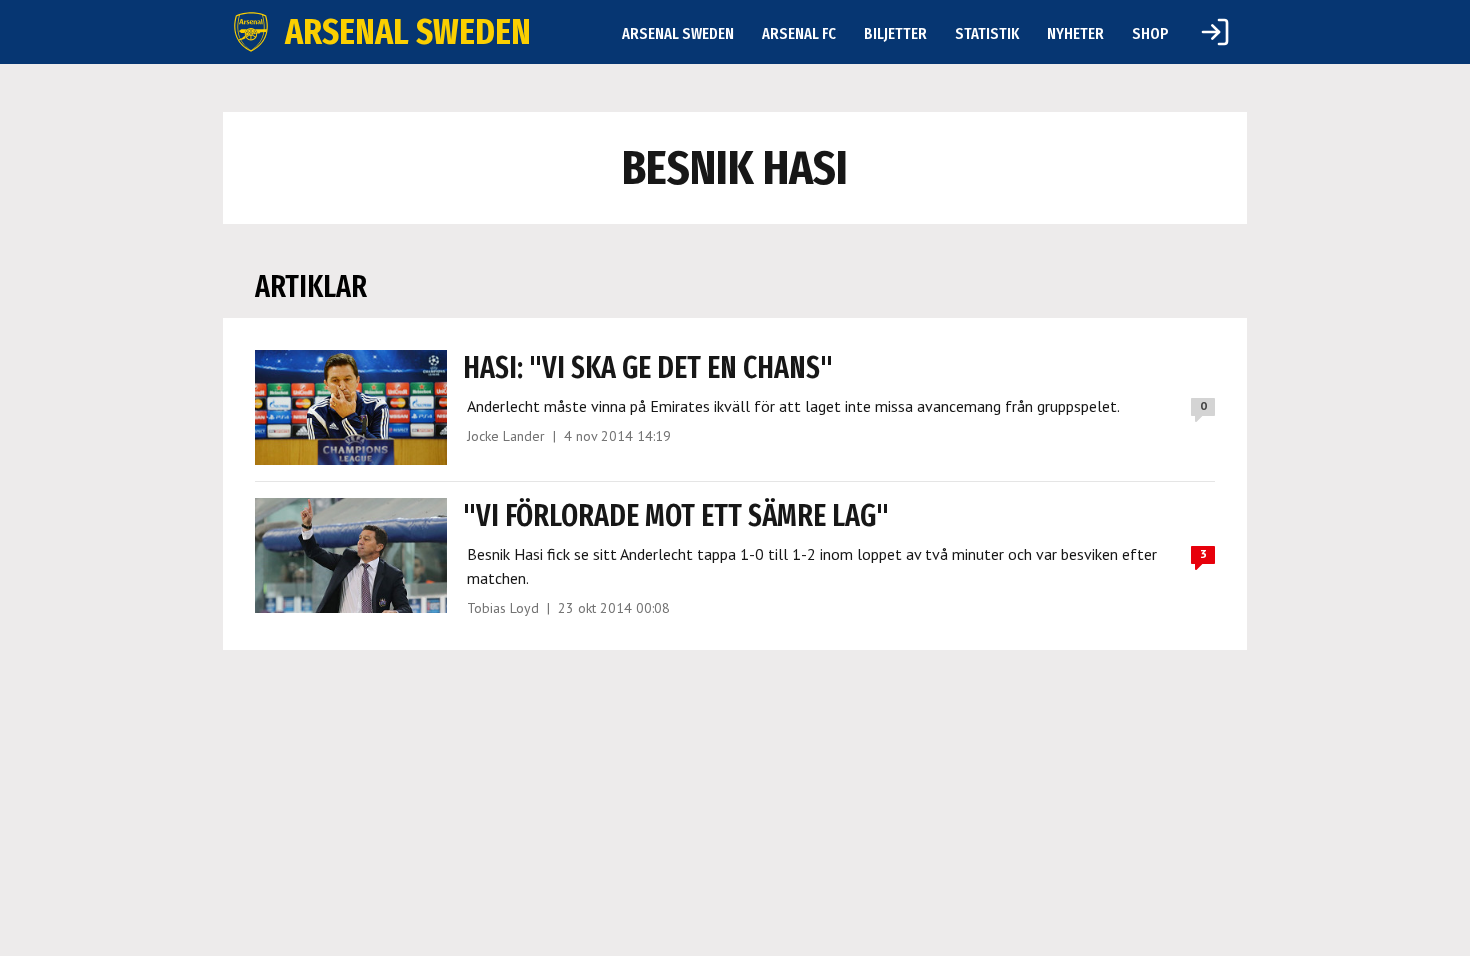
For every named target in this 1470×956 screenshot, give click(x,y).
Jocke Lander (506, 436)
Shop (1150, 33)
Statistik (987, 33)
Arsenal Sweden (678, 33)
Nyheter (1075, 33)
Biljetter (895, 33)
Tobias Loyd (503, 608)
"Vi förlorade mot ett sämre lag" (676, 516)
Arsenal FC (799, 33)
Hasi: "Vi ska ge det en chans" (648, 368)
